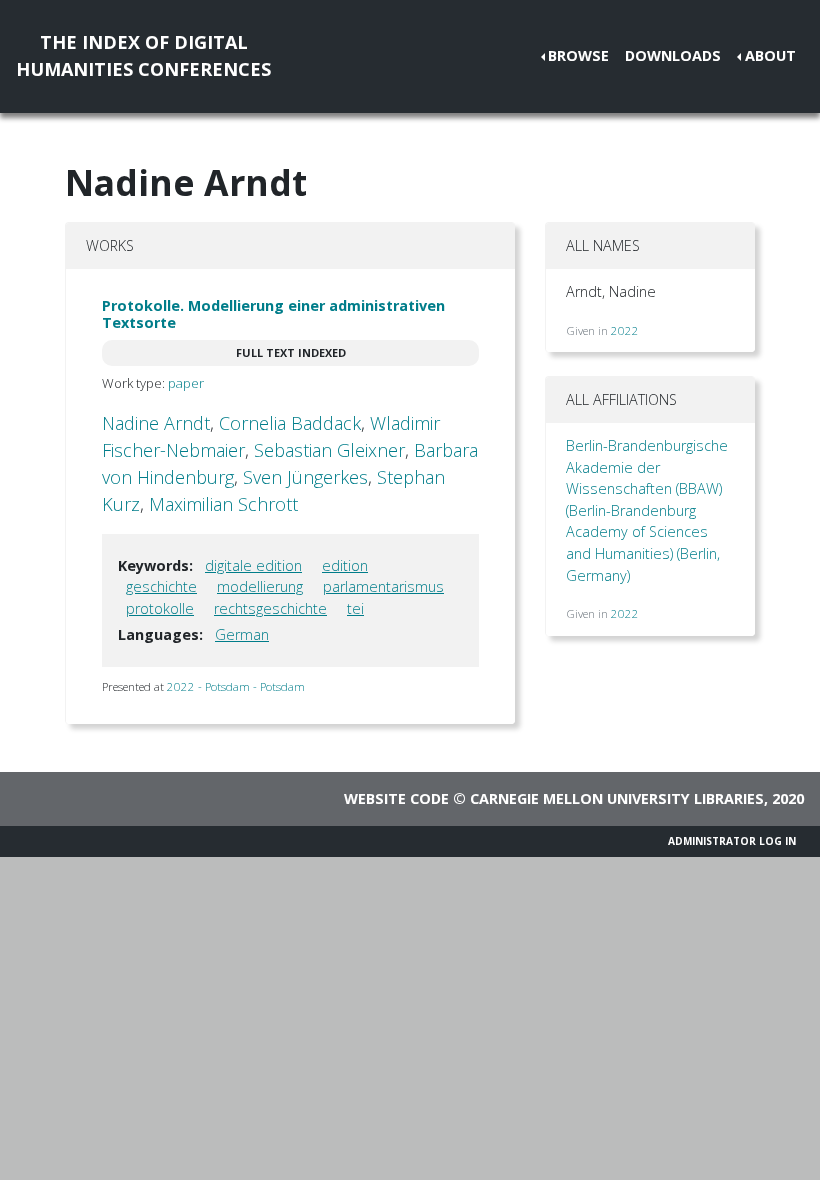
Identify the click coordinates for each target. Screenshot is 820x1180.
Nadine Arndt (156, 423)
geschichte (161, 586)
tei (355, 608)
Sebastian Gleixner (329, 450)
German (242, 634)
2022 (625, 330)
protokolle (160, 608)
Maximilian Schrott (223, 504)
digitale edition (253, 565)
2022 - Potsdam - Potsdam (236, 686)
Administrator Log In (732, 841)
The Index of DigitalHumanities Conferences (143, 55)
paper (186, 383)
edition (345, 565)
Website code (396, 798)
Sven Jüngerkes (305, 477)
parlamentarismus (383, 586)
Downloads (673, 55)
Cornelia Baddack (290, 423)
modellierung (260, 586)
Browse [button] (578, 55)
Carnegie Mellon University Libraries (617, 798)
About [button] (770, 55)
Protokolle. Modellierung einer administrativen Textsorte (273, 314)
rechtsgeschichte (270, 608)
